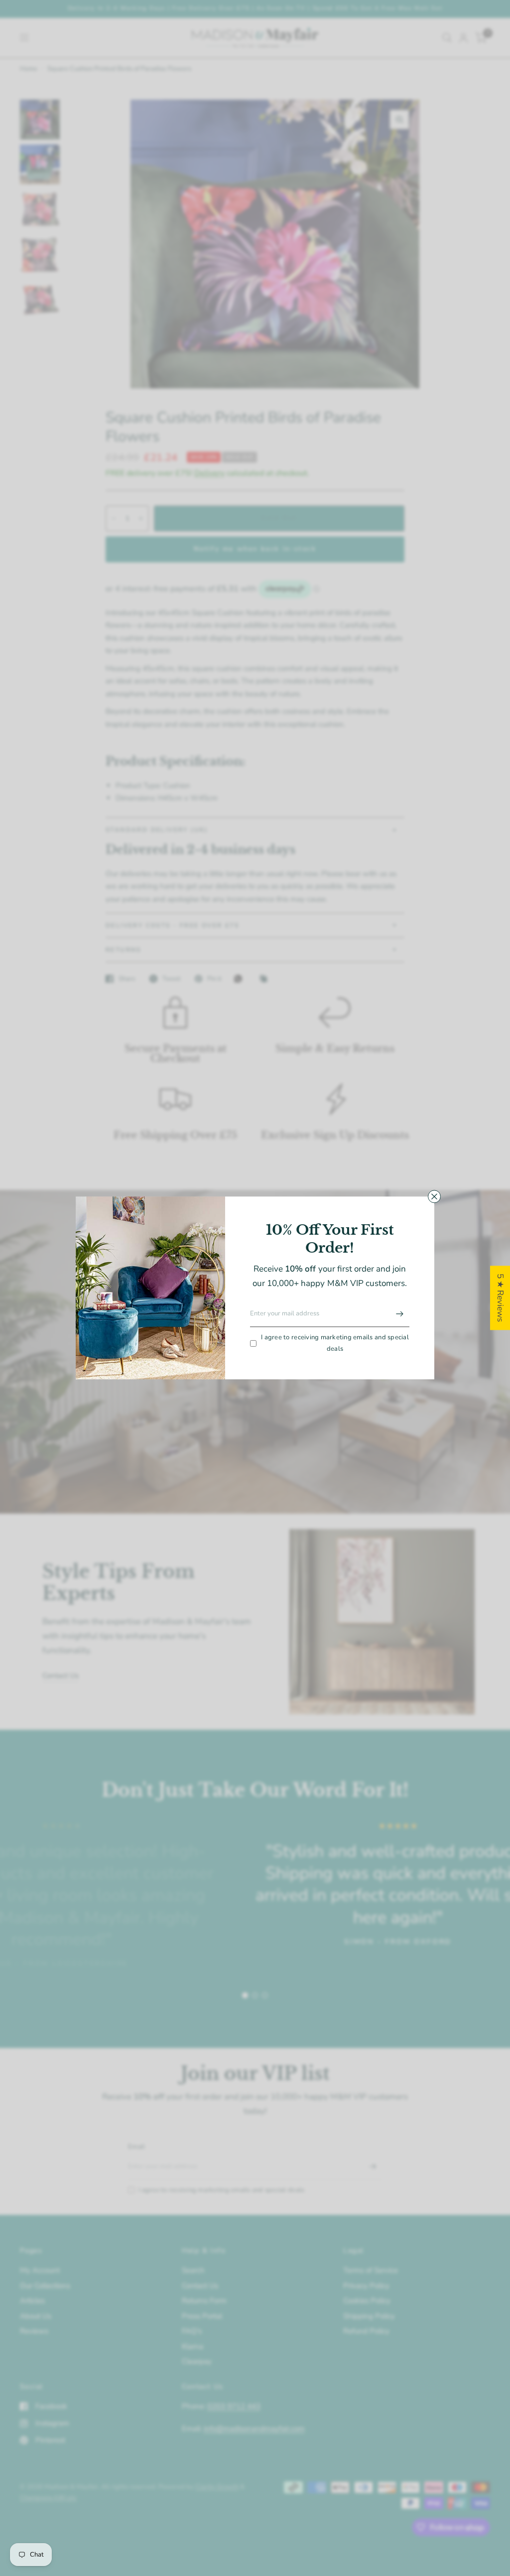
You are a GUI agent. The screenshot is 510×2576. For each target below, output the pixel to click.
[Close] (434, 1196)
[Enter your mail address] (399, 1314)
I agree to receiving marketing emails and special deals (335, 1343)
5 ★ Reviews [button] (500, 1298)
